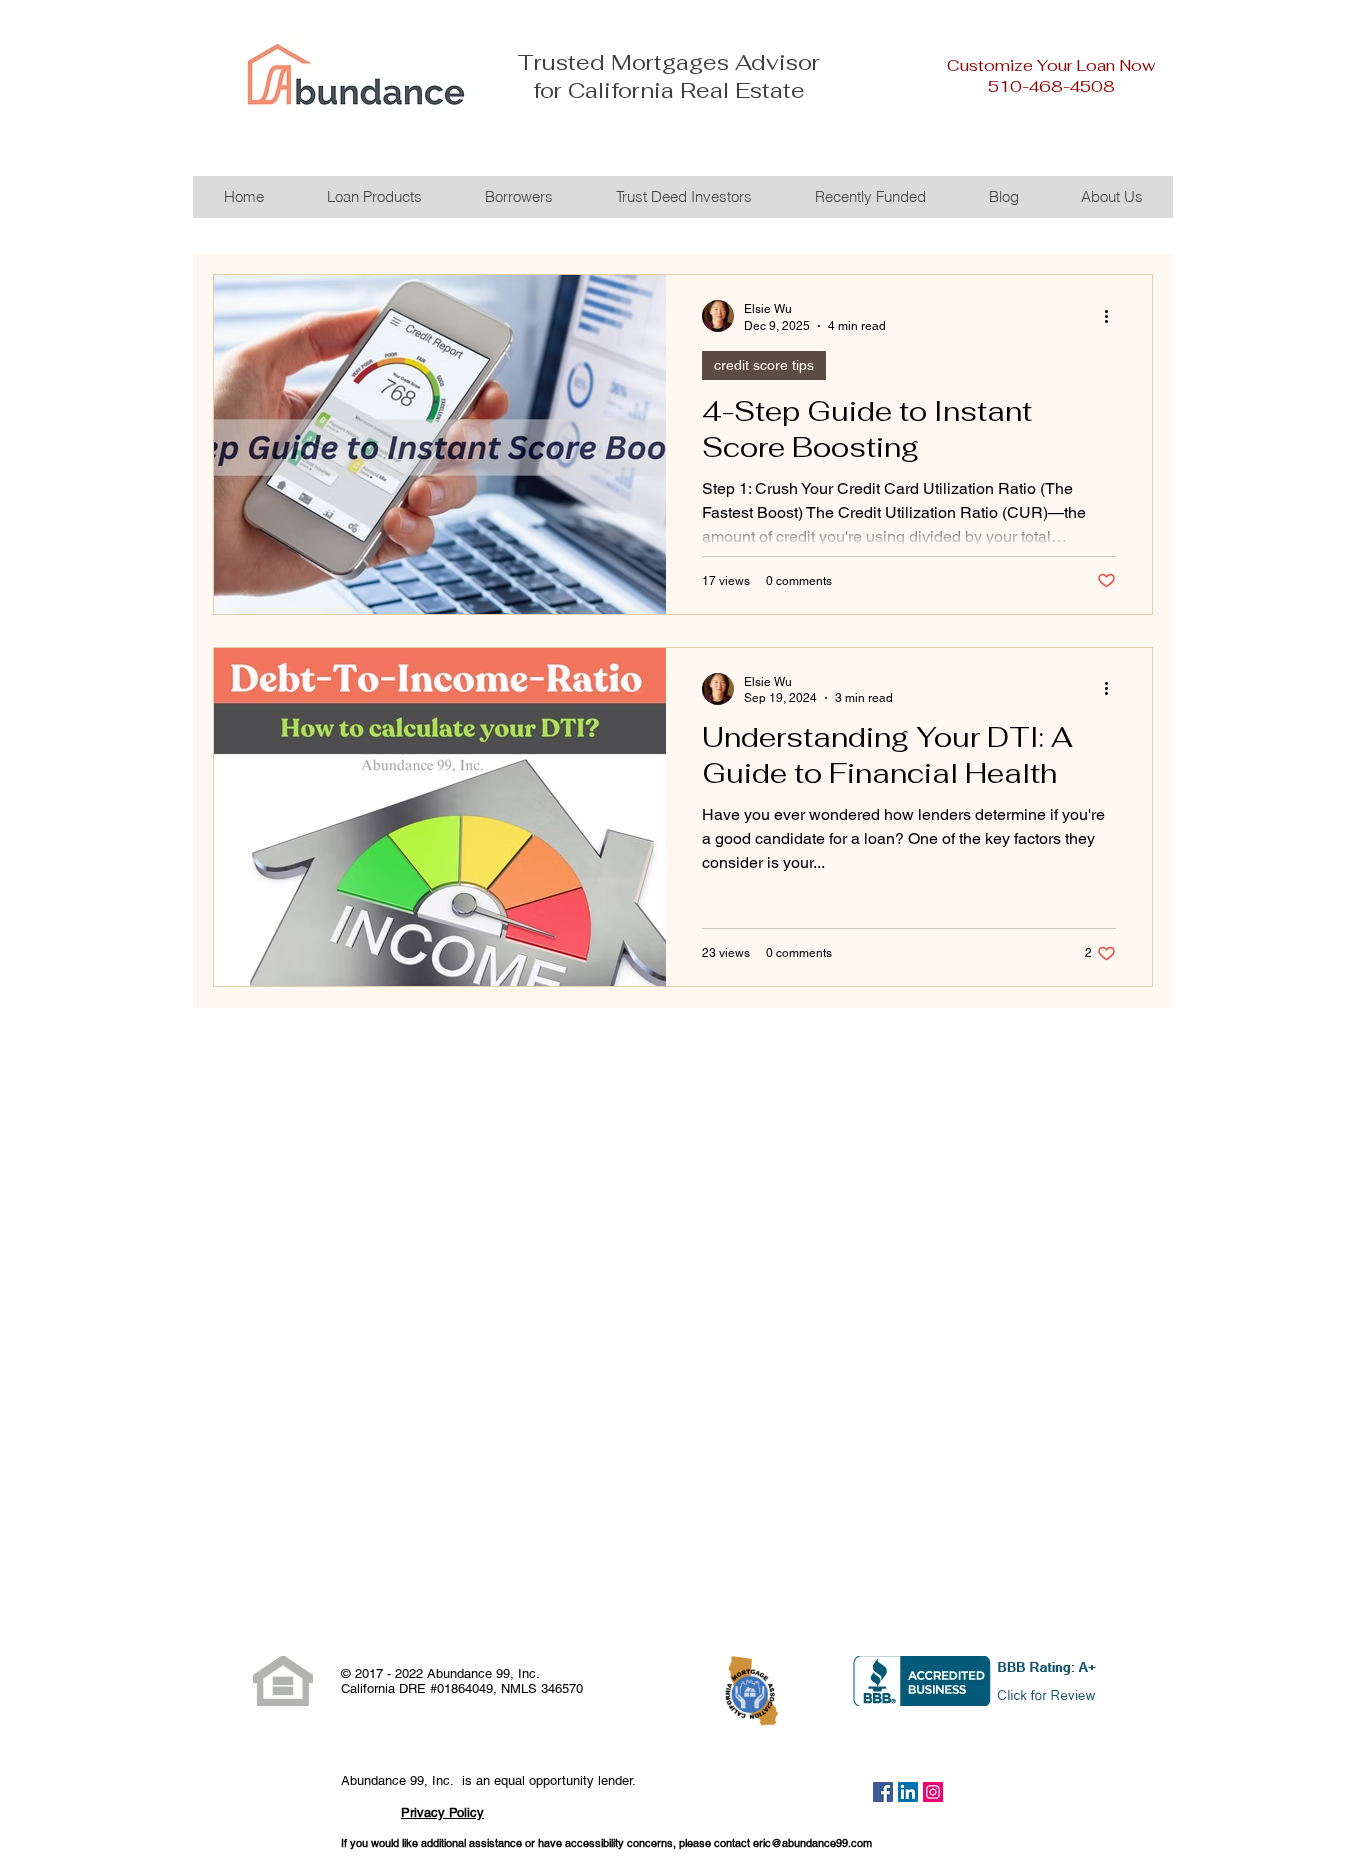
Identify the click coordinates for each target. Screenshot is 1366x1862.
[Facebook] (883, 1792)
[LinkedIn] (908, 1792)
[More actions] (1113, 316)
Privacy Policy (442, 1812)
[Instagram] (933, 1792)
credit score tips (764, 365)
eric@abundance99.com (812, 1843)
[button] (374, 197)
